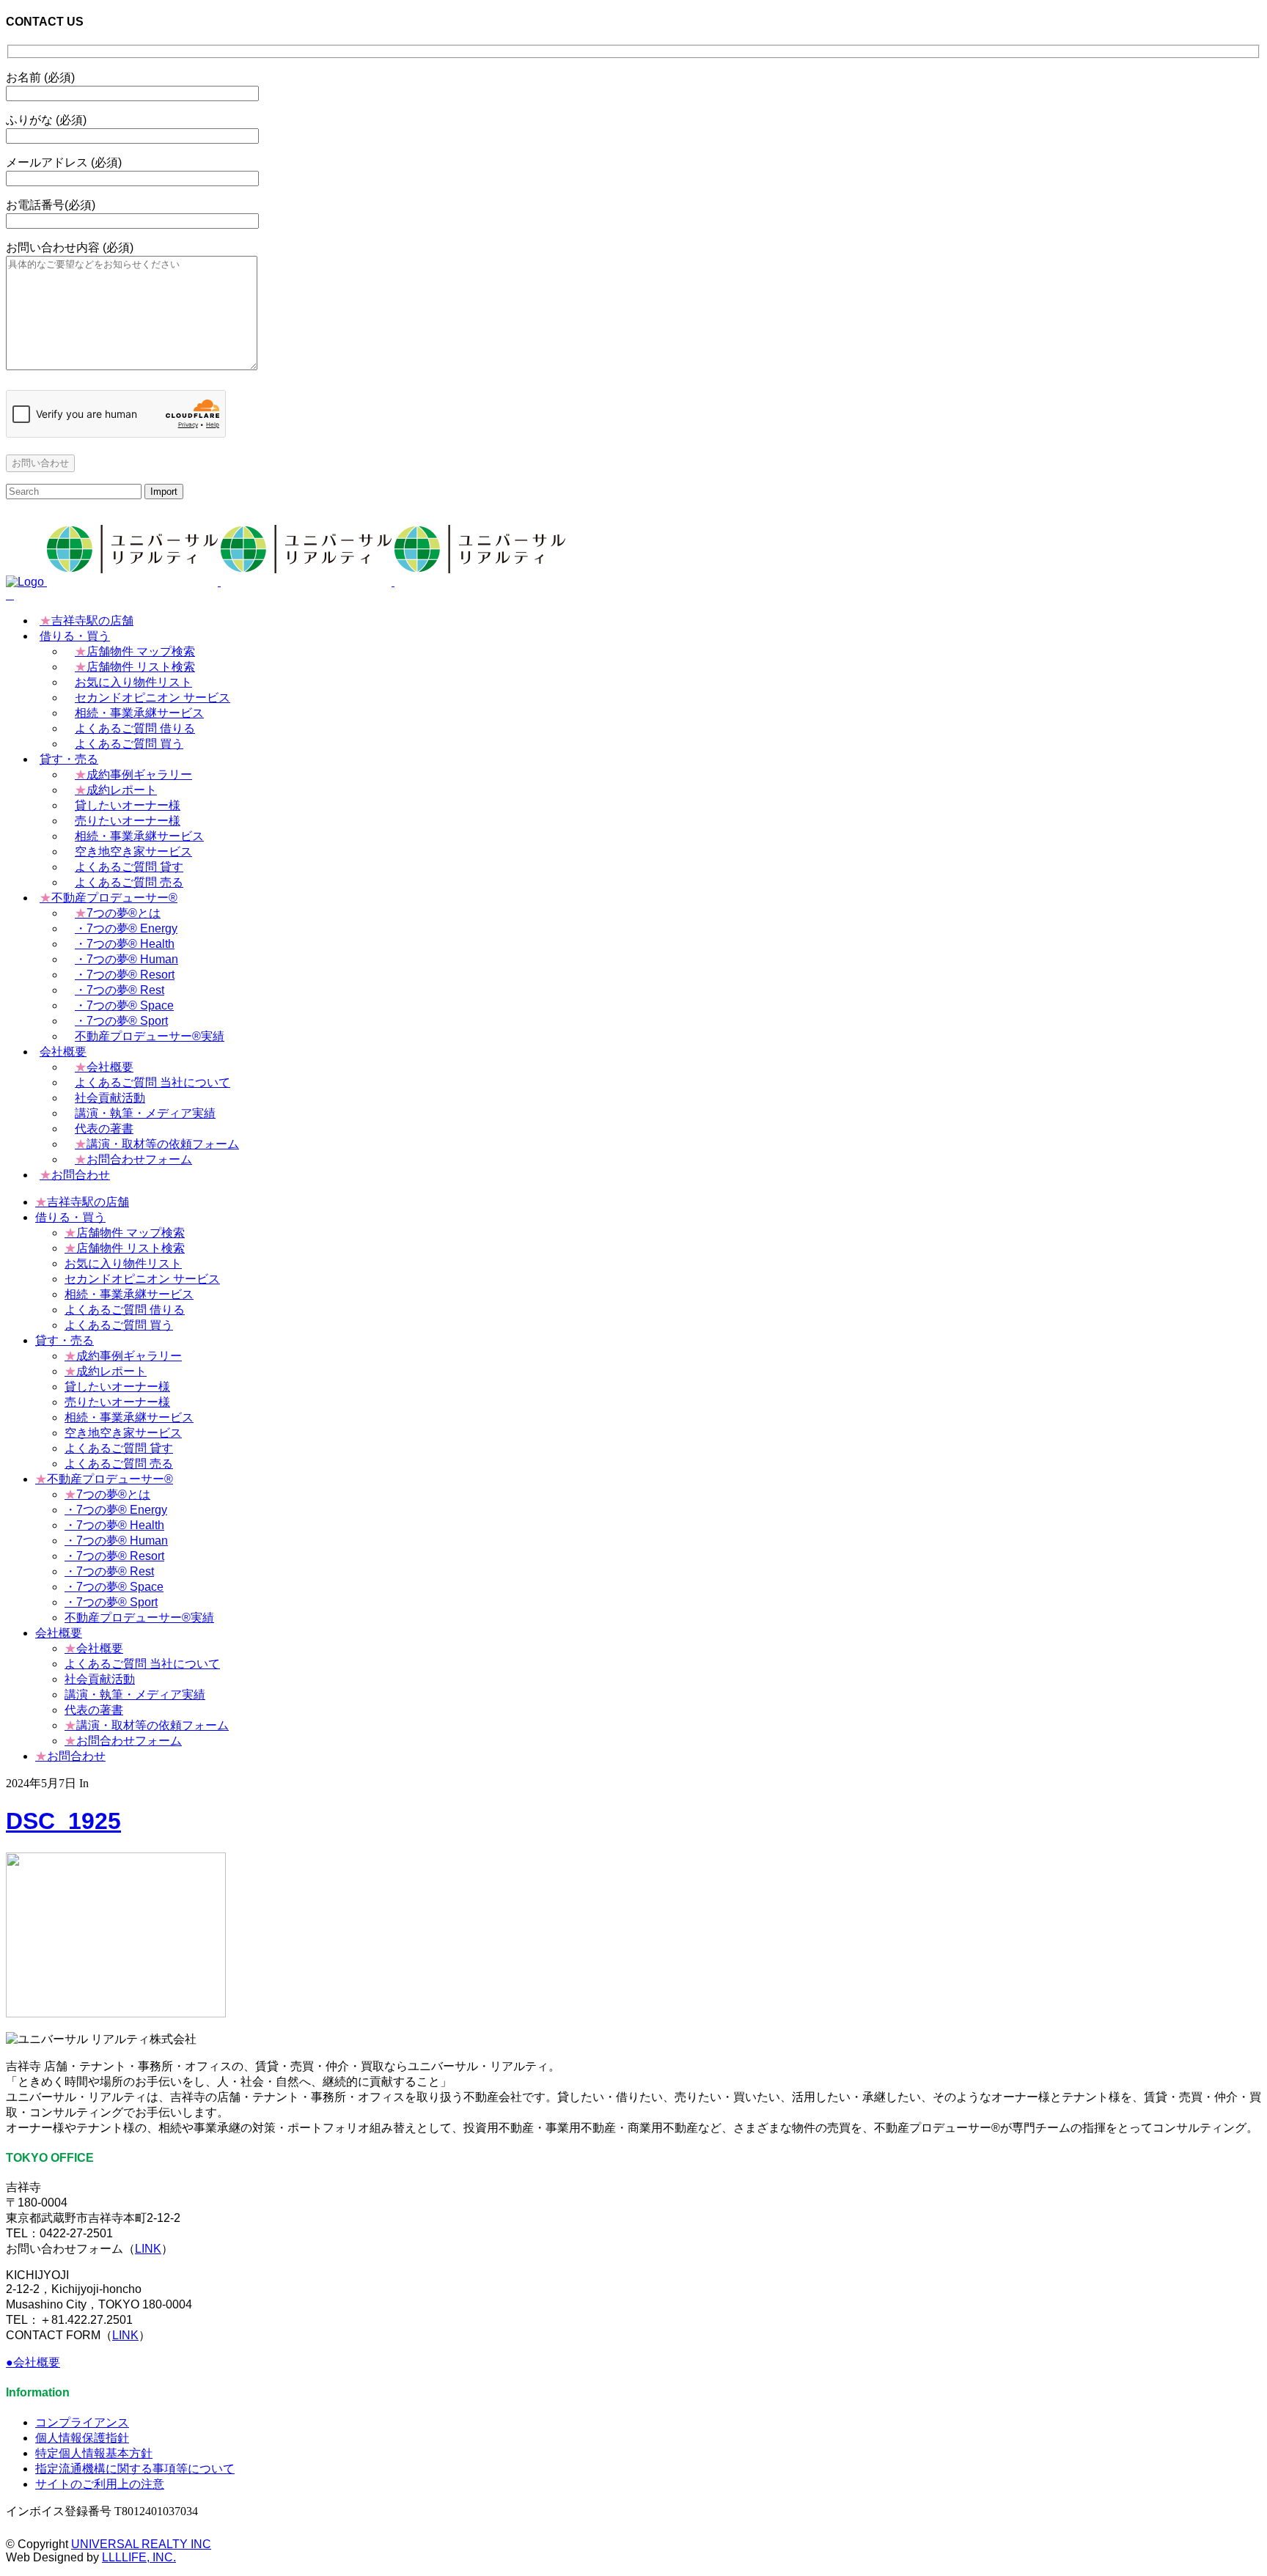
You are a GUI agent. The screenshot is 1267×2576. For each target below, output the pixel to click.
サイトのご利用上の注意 (100, 2484)
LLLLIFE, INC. (139, 2557)
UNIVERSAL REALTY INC (141, 2544)
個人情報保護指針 (82, 2438)
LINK (148, 2249)
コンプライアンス (82, 2422)
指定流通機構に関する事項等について (135, 2469)
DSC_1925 (63, 1821)
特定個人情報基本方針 (94, 2453)
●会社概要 (33, 2362)
